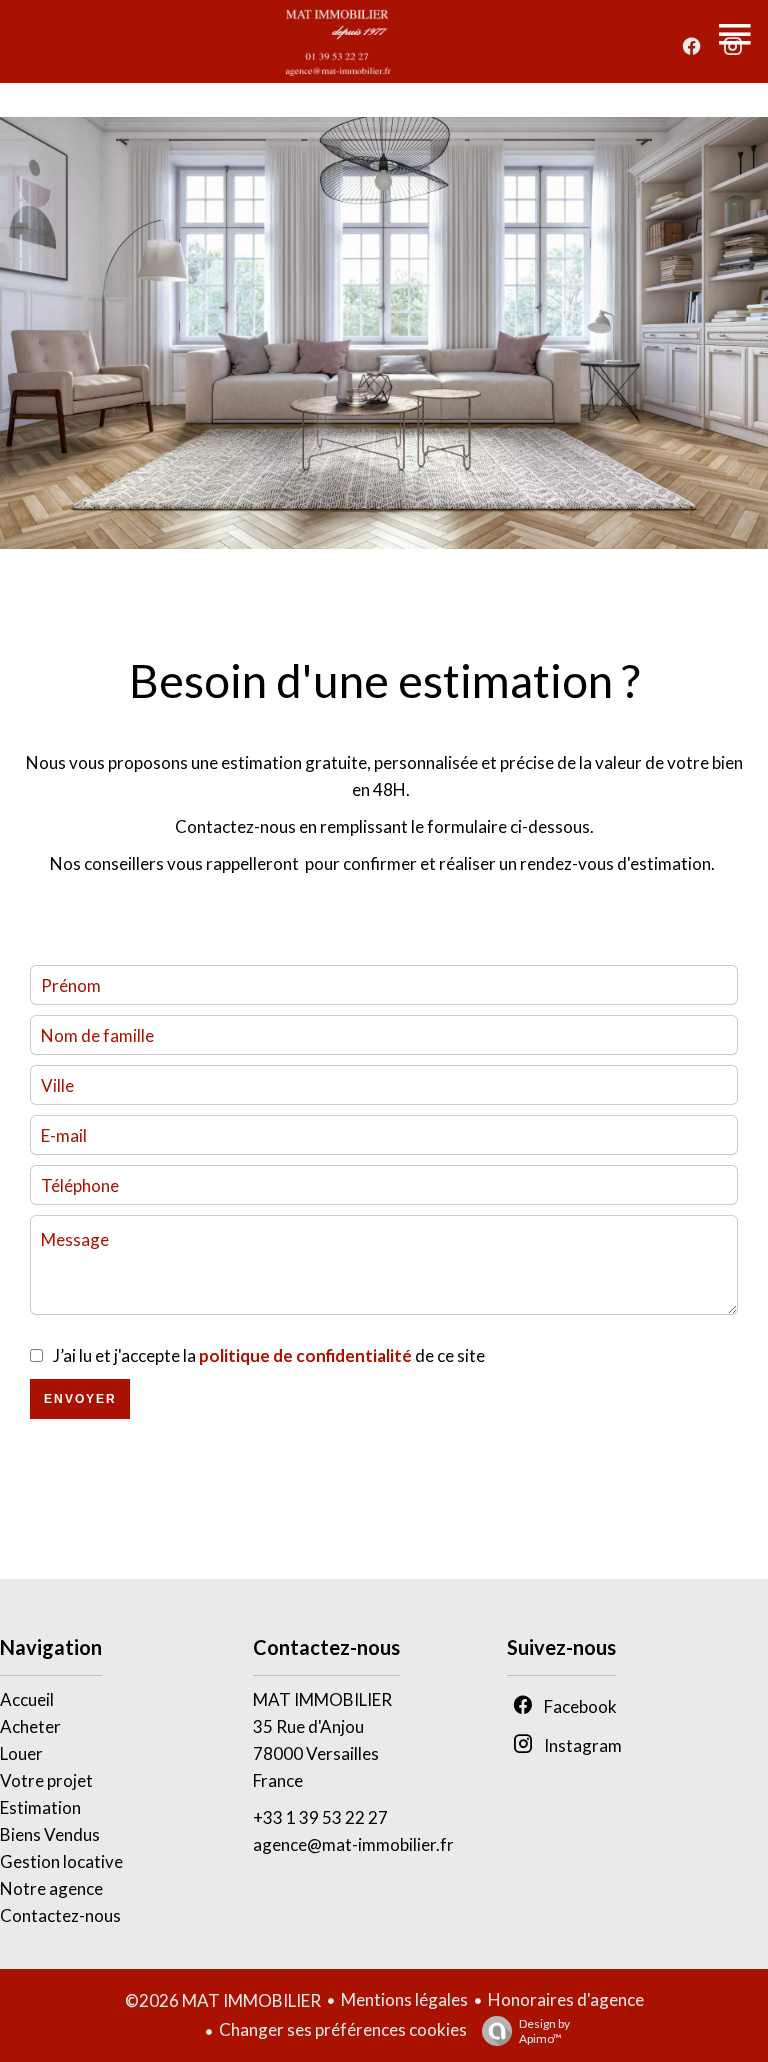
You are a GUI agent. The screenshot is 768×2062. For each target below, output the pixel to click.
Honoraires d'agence (566, 1999)
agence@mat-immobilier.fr (353, 1844)
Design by (544, 2031)
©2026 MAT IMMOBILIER (223, 2000)
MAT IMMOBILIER (322, 1699)
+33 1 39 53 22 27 (320, 1817)
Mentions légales (404, 1999)
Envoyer (80, 1399)
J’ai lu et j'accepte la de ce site (269, 1355)
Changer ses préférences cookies (343, 2029)
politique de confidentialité (305, 1355)
